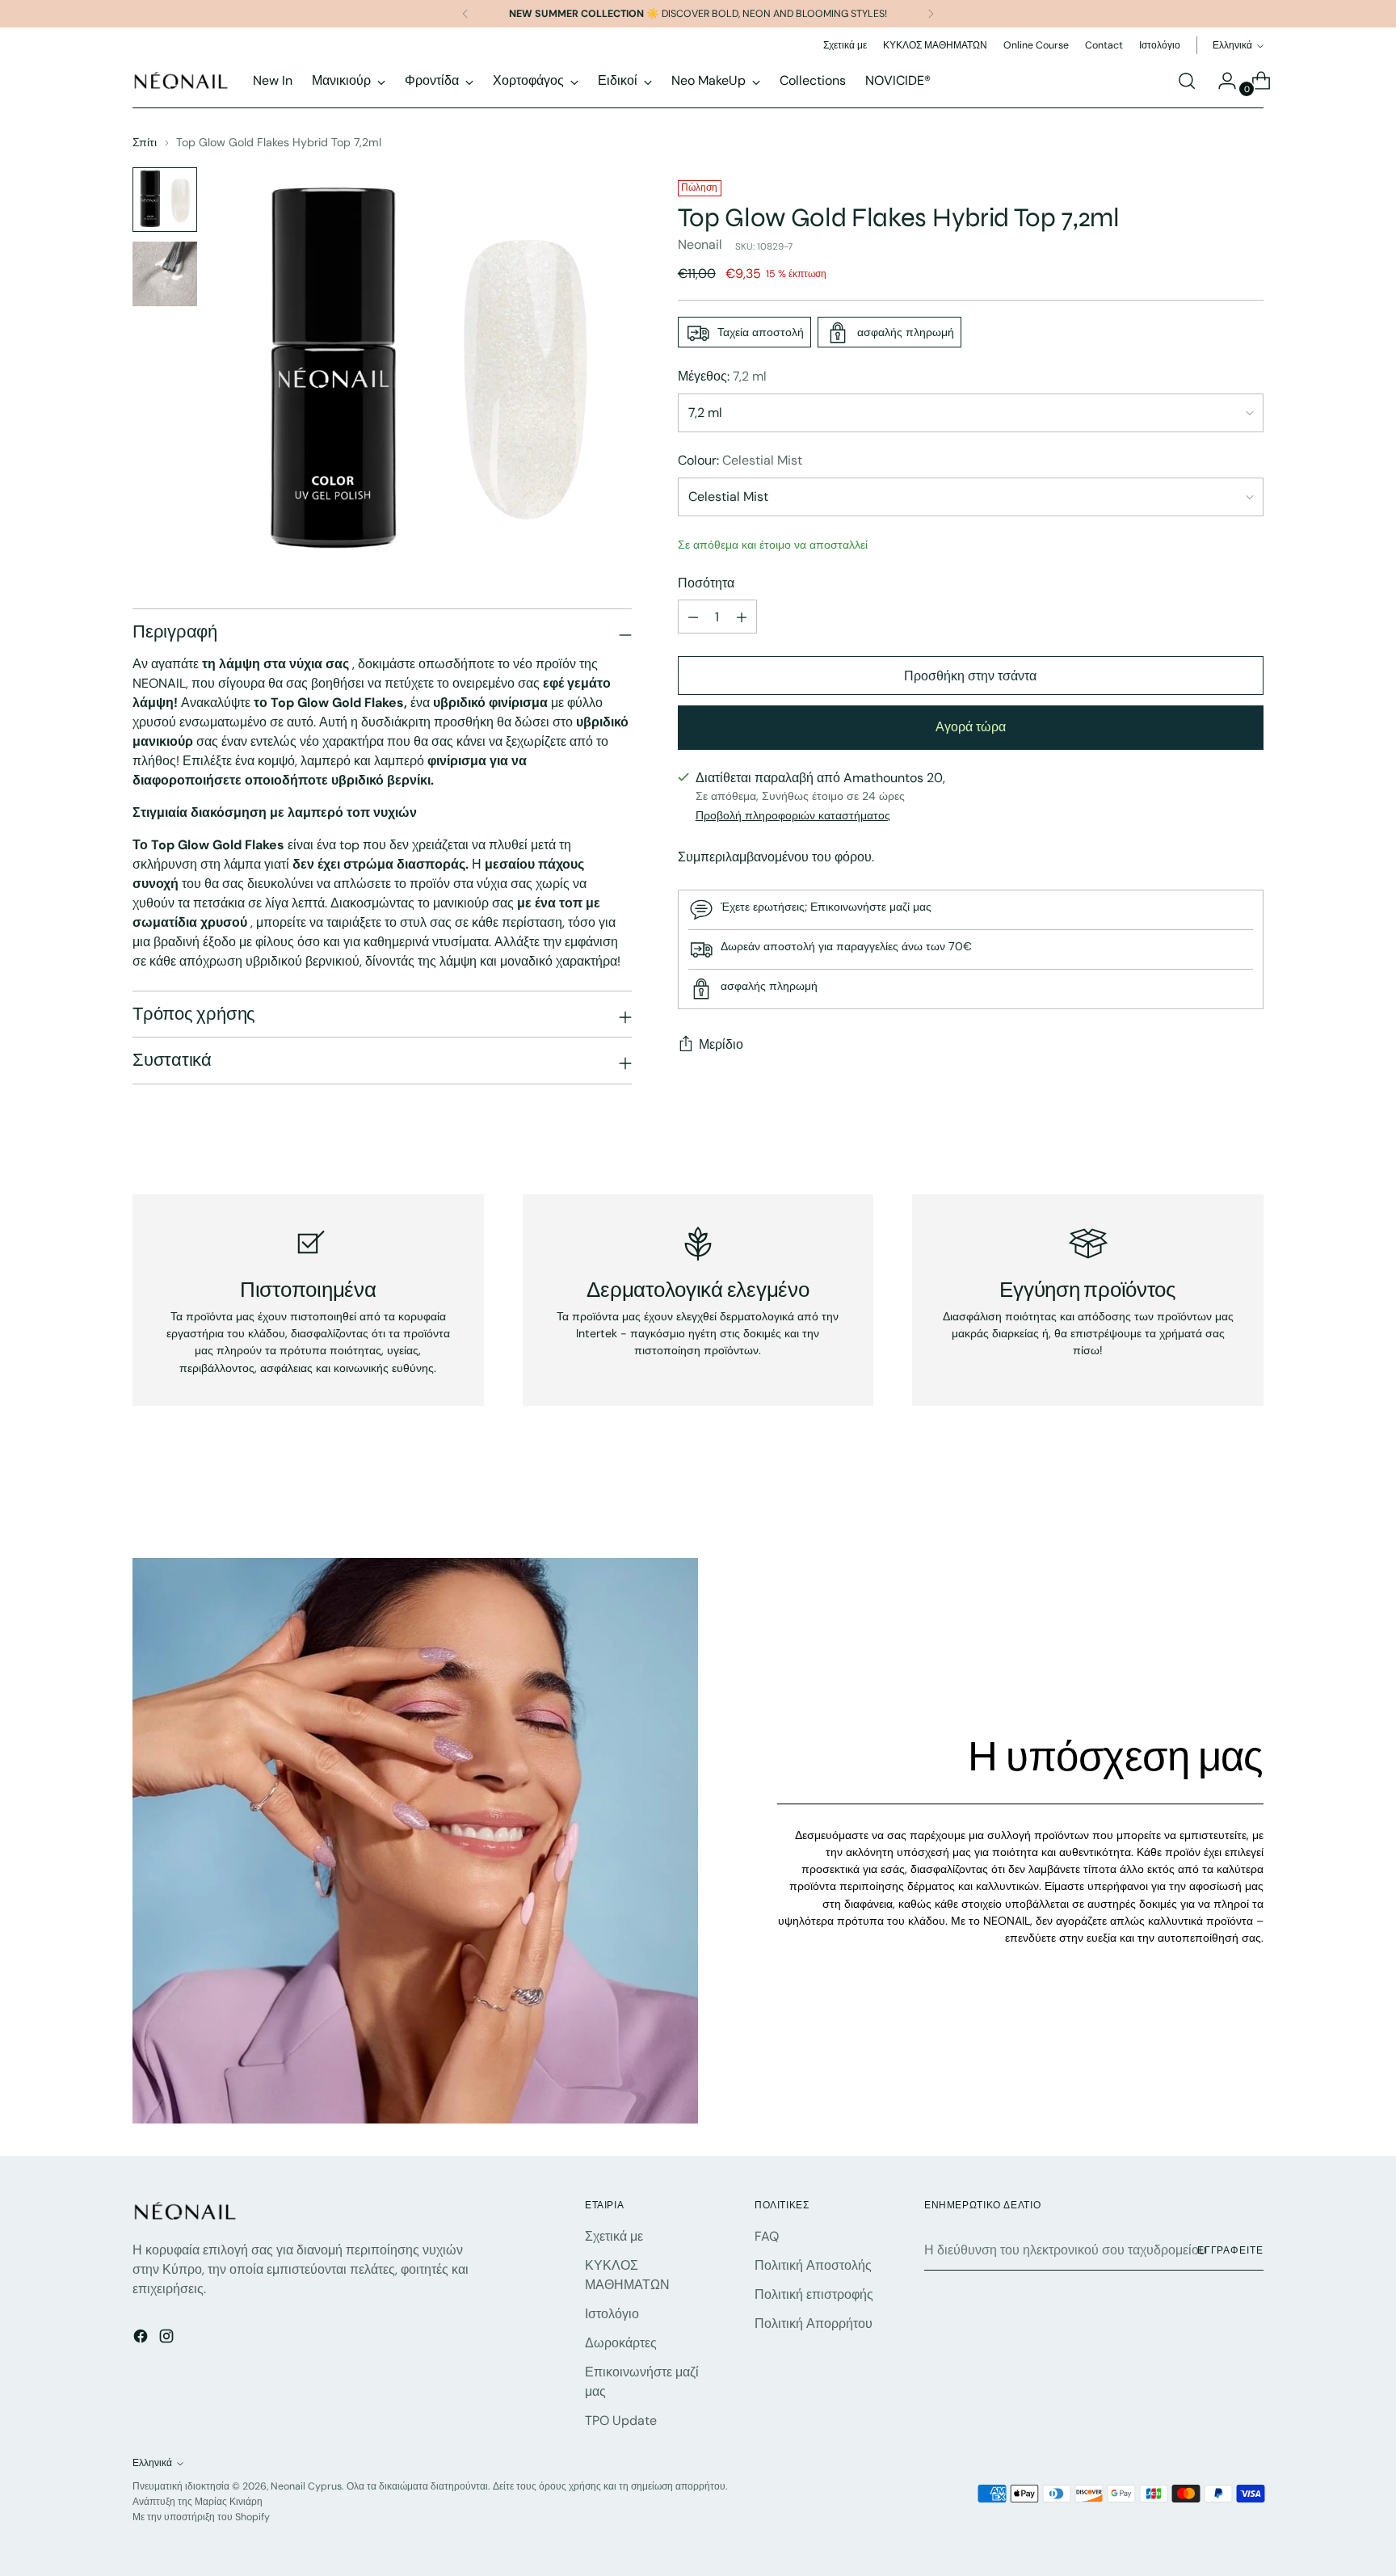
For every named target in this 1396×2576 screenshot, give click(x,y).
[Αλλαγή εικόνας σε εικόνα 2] (165, 274)
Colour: (740, 461)
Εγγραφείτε (1230, 2250)
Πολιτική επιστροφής (814, 2294)
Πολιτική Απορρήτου (814, 2323)
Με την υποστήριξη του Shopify (201, 2517)
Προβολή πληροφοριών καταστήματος (793, 815)
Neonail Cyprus (306, 2486)
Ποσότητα (706, 584)
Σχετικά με (614, 2236)
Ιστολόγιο (612, 2314)
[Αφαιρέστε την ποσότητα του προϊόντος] (693, 617)
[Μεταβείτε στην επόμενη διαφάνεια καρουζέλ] (1250, 1502)
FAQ (767, 2236)
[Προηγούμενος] (465, 14)
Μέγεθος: (722, 377)
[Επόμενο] (931, 14)
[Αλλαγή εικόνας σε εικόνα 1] (165, 200)
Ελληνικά (1232, 45)
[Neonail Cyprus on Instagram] (168, 2339)
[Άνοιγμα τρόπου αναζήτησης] (1187, 81)
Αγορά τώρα (971, 728)
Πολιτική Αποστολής (813, 2265)
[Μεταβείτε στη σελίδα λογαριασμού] (1221, 81)
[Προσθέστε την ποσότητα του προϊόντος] (742, 617)
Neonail (700, 245)
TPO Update (621, 2420)
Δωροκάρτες (621, 2343)
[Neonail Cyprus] (181, 80)
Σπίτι (145, 142)
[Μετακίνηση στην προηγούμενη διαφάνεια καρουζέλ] (1213, 1503)
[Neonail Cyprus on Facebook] (142, 2339)
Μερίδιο (721, 1045)
